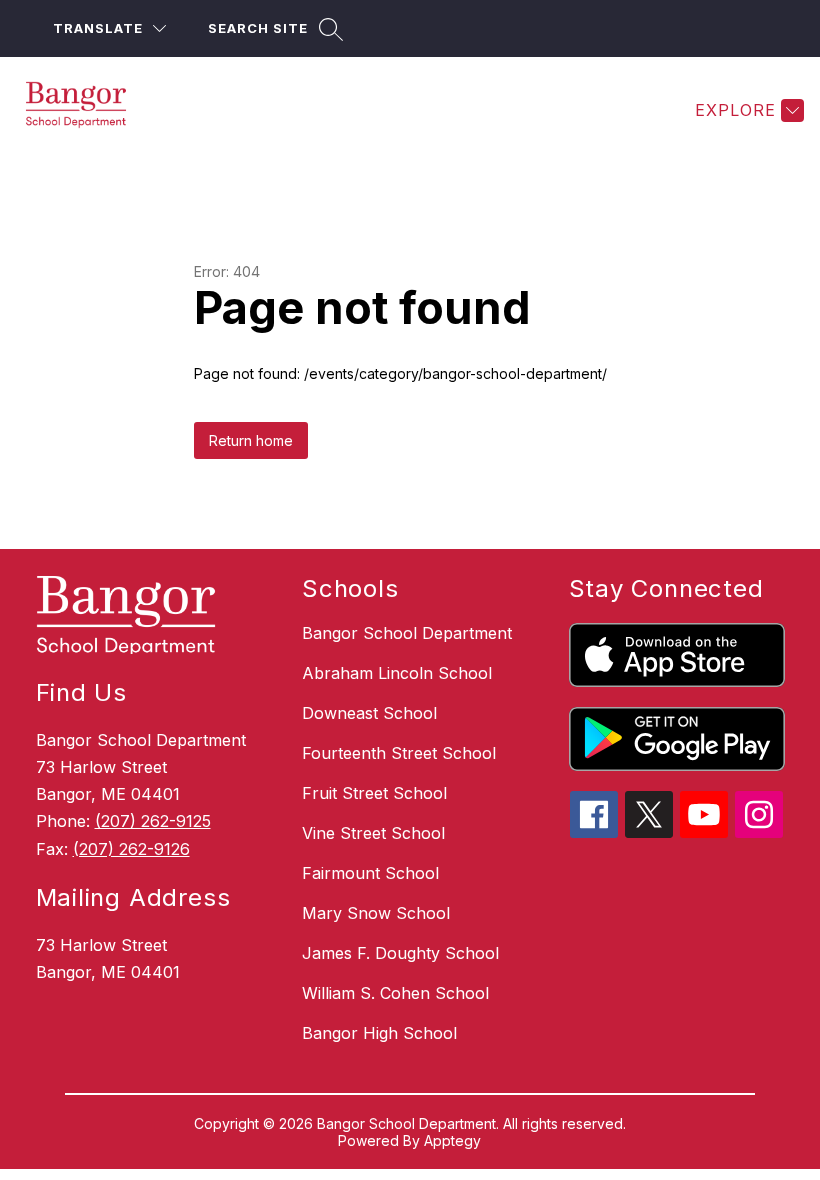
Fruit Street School (374, 793)
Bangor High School (379, 1033)
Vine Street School (373, 833)
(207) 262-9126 (131, 849)
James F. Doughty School (400, 953)
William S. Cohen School (395, 993)
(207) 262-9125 (153, 821)
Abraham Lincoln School (397, 673)
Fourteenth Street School (399, 753)
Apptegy (452, 1140)
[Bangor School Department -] (88, 110)
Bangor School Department (407, 633)
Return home (251, 440)
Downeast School (369, 713)
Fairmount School (370, 873)
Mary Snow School (376, 913)
